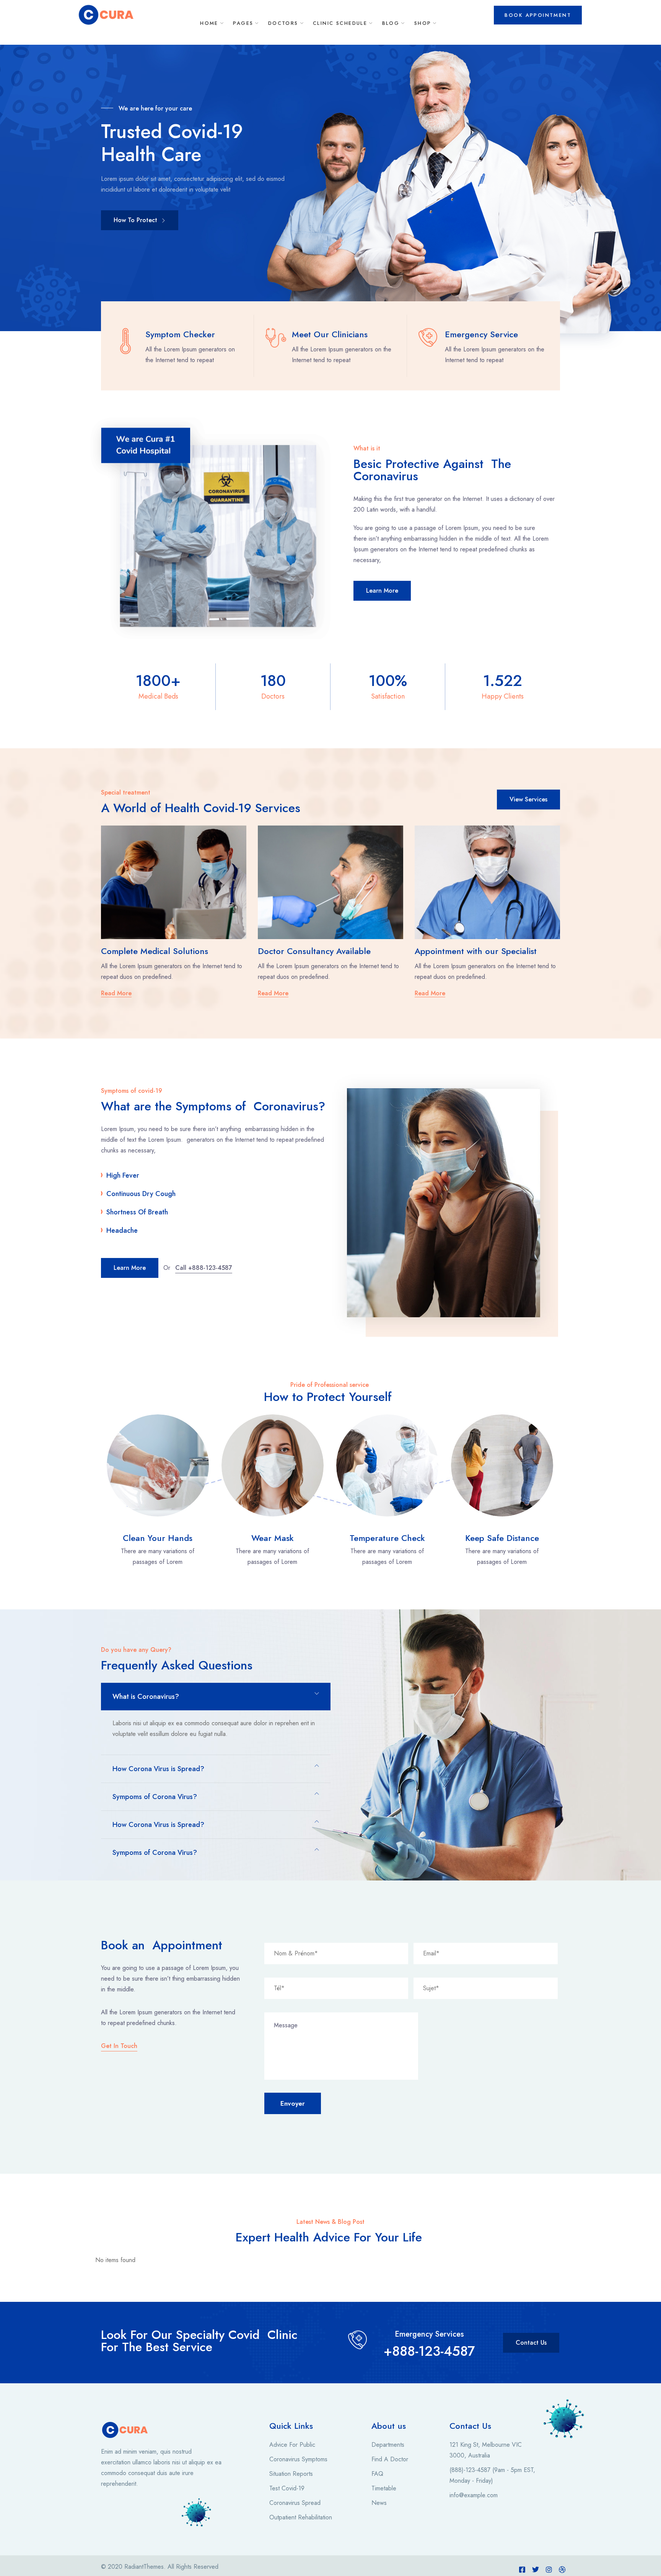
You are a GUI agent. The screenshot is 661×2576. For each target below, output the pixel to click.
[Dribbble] (562, 2569)
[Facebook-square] (522, 2569)
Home (209, 23)
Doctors (283, 23)
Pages (243, 23)
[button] (216, 1697)
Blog (391, 23)
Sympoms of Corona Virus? (155, 1797)
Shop (423, 23)
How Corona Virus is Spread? (158, 1769)
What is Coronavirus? (146, 1697)
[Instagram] (549, 2569)
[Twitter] (536, 2569)
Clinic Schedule (340, 23)
